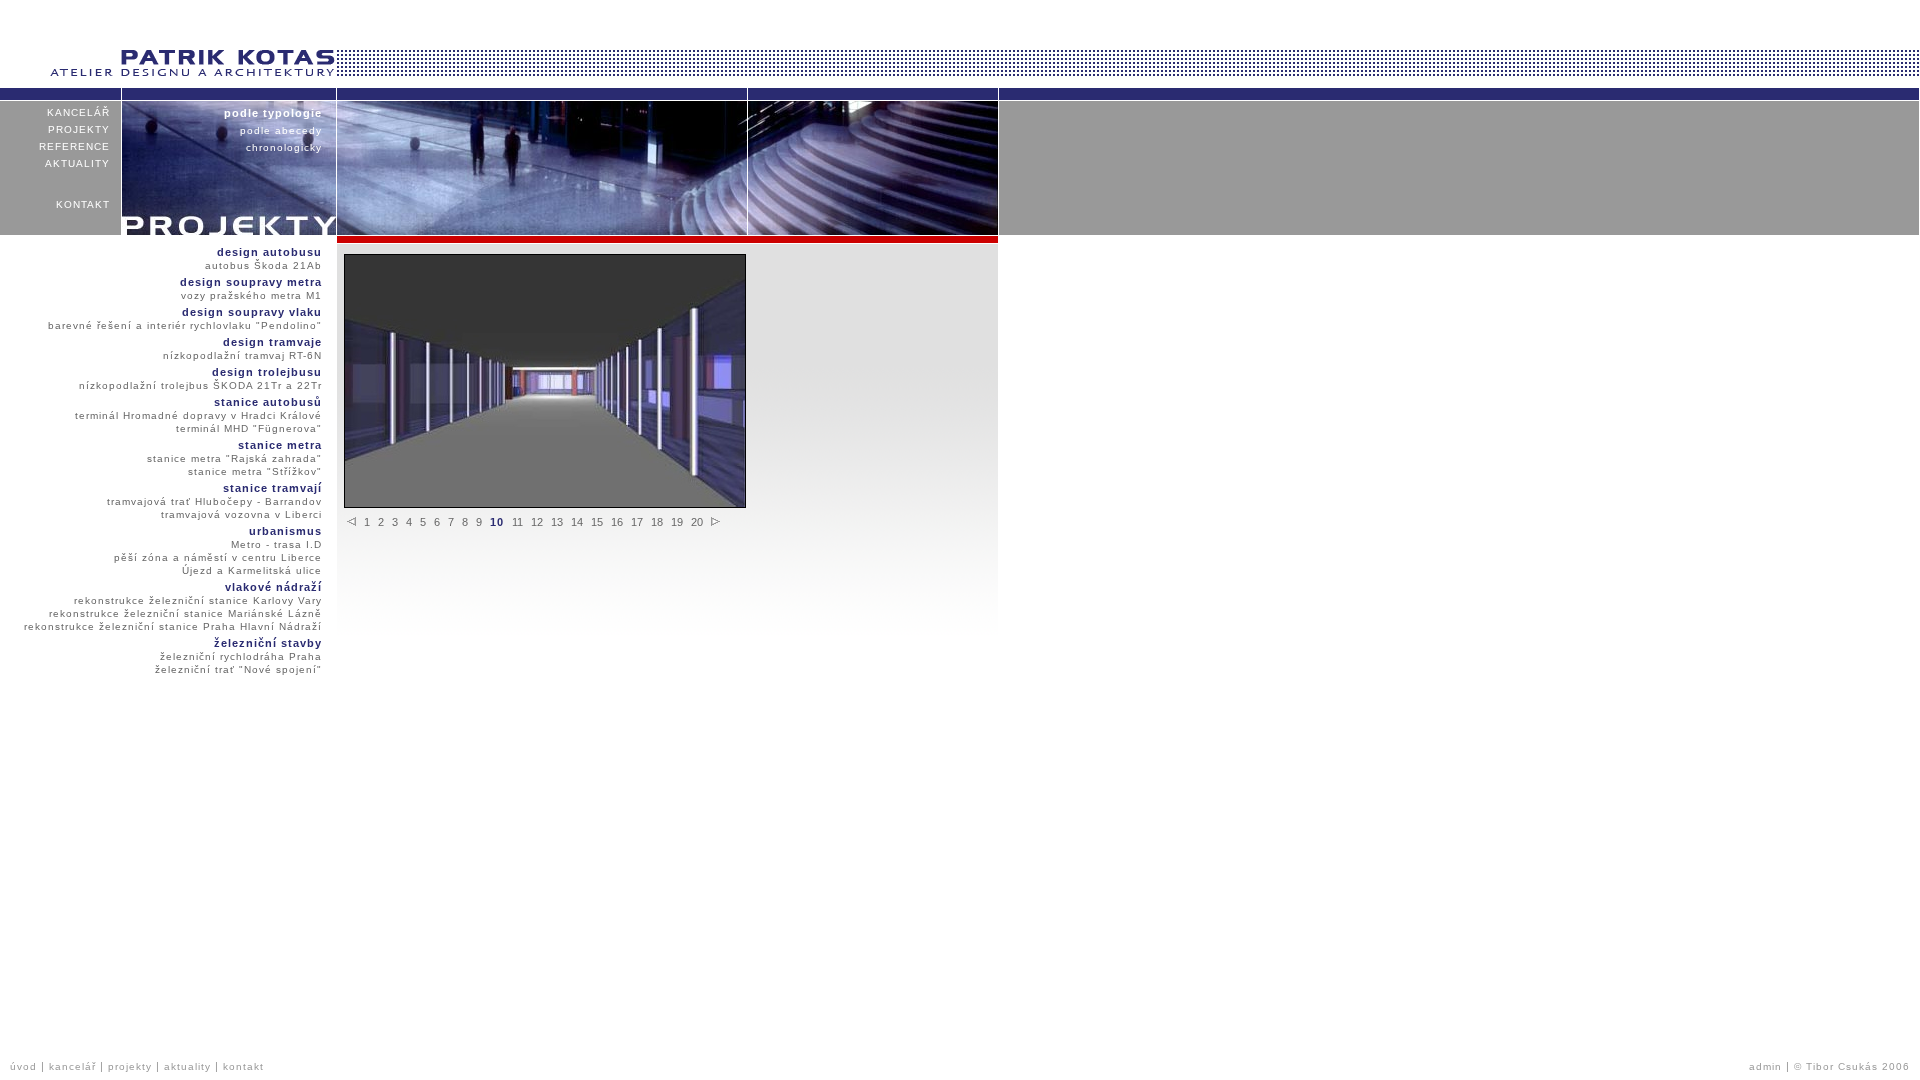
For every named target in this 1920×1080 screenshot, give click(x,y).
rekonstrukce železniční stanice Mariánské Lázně (185, 613)
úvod (23, 1066)
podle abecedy (281, 130)
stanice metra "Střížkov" (255, 471)
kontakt (83, 204)
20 (697, 522)
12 (537, 522)
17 (637, 522)
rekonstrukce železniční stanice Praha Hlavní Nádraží (173, 626)
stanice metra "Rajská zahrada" (234, 458)
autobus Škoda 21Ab (263, 265)
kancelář (78, 112)
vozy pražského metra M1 (251, 295)
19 (677, 522)
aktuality (77, 163)
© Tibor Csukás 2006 (1852, 1066)
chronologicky (284, 147)
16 (617, 522)
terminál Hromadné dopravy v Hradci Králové (198, 415)
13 (557, 522)
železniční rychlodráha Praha (241, 656)
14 (577, 522)
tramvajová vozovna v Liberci (241, 514)
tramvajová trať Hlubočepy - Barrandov (214, 501)
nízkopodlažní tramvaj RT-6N (242, 355)
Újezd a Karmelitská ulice (252, 570)
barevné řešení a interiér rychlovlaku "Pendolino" (185, 325)
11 (517, 522)
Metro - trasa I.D (276, 544)
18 (657, 522)
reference (74, 146)
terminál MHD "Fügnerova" (249, 428)
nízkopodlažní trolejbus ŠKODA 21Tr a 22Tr (200, 385)
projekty (79, 129)
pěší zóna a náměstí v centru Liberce (218, 557)
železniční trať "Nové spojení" (238, 669)
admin (1765, 1066)
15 (597, 522)
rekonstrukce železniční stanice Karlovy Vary (198, 600)
